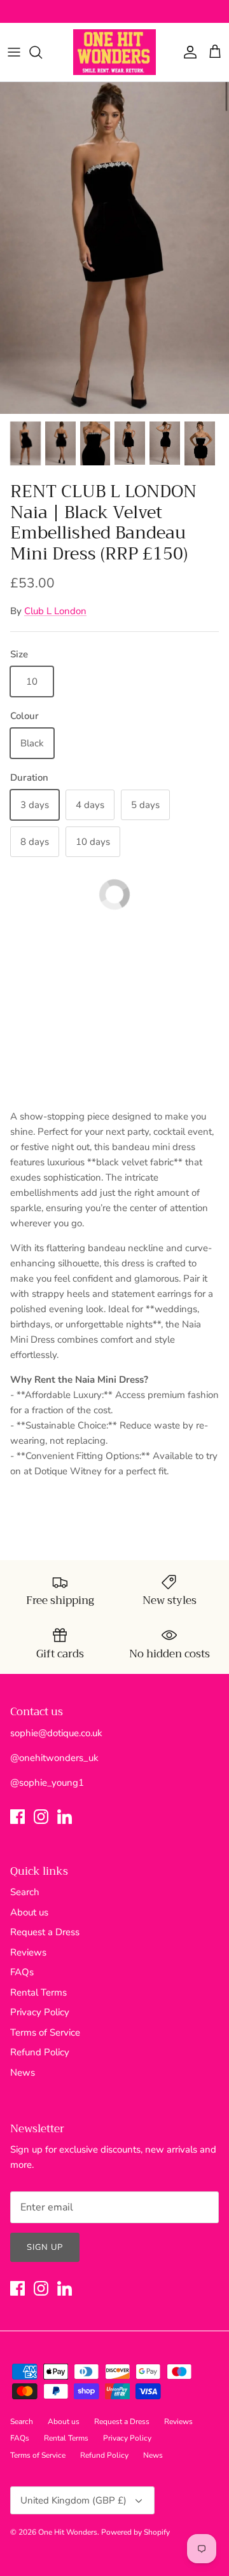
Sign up (45, 2247)
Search (25, 1892)
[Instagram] (41, 1817)
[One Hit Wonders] (114, 52)
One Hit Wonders (68, 2532)
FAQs (22, 1972)
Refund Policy (40, 2052)
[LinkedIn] (65, 1817)
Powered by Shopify (135, 2532)
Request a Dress (45, 1932)
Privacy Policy (40, 2012)
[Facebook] (17, 1817)
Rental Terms (38, 1992)
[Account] (187, 52)
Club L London (55, 611)
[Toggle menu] (14, 52)
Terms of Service (45, 2032)
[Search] (42, 52)
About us (29, 1912)
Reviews (28, 1952)
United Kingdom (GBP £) (73, 2500)
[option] (114, 248)
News (23, 2072)
